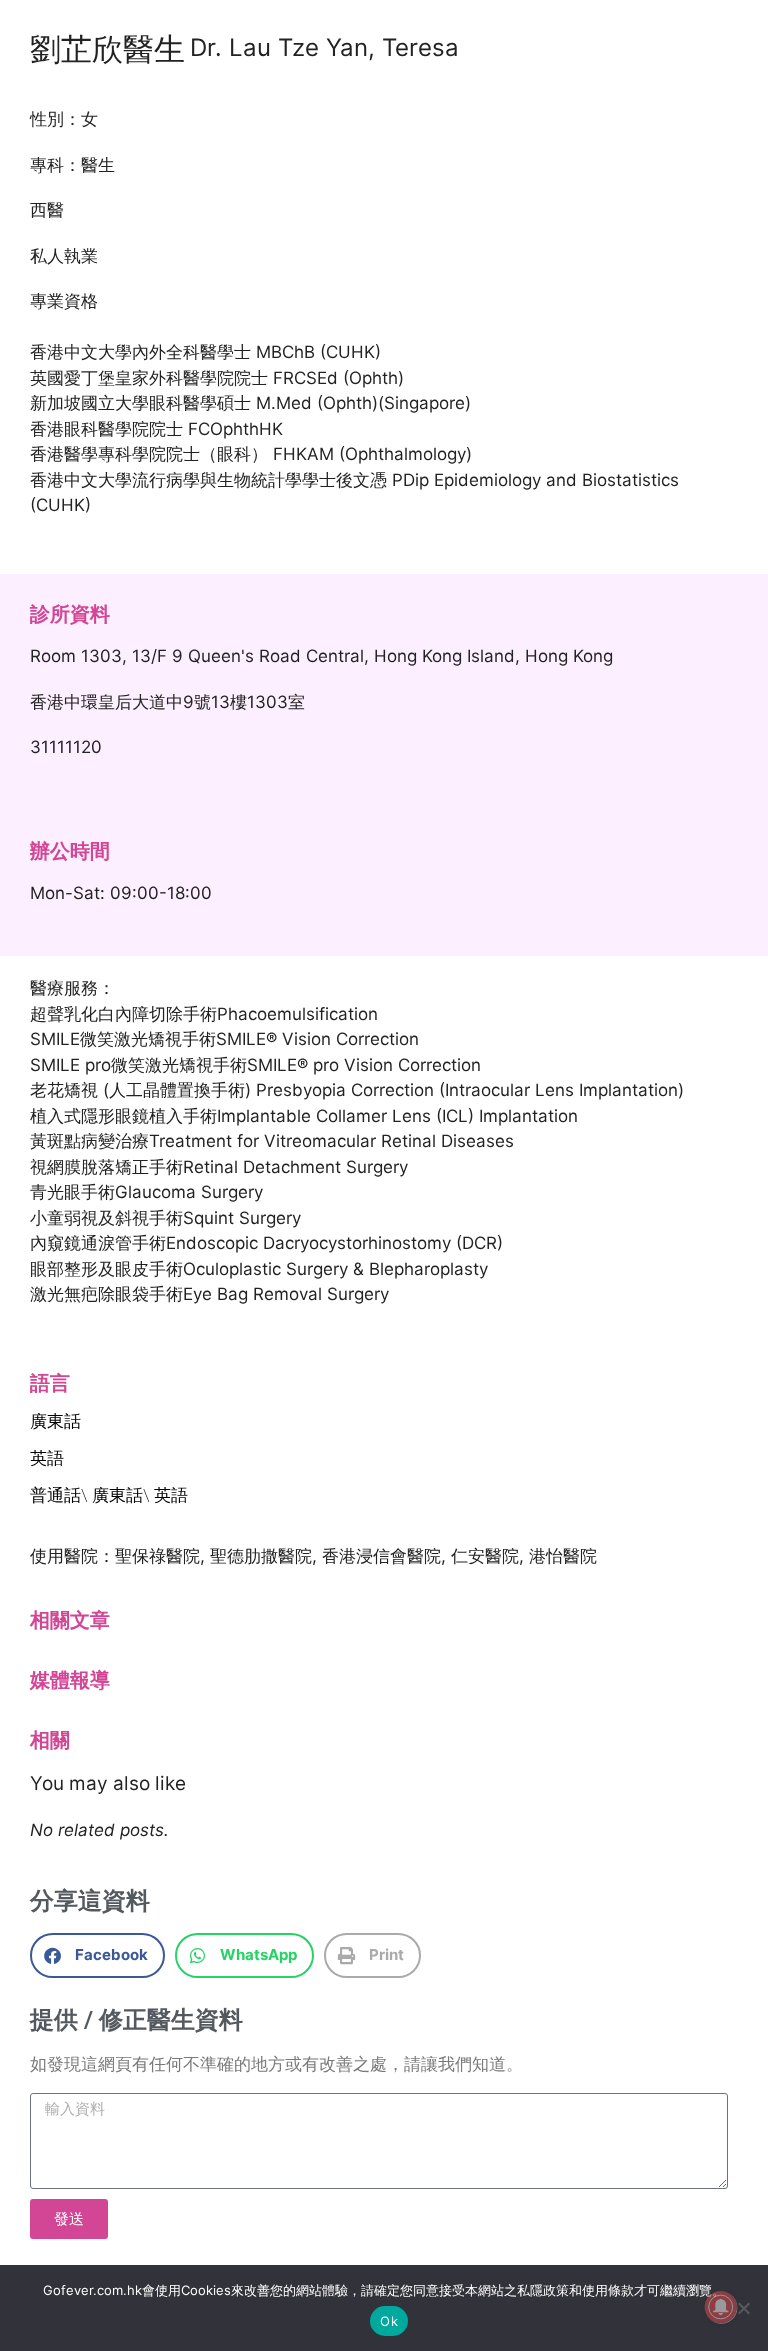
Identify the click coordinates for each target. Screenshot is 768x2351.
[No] (743, 2308)
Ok (389, 2321)
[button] (97, 1955)
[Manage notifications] (721, 2307)
